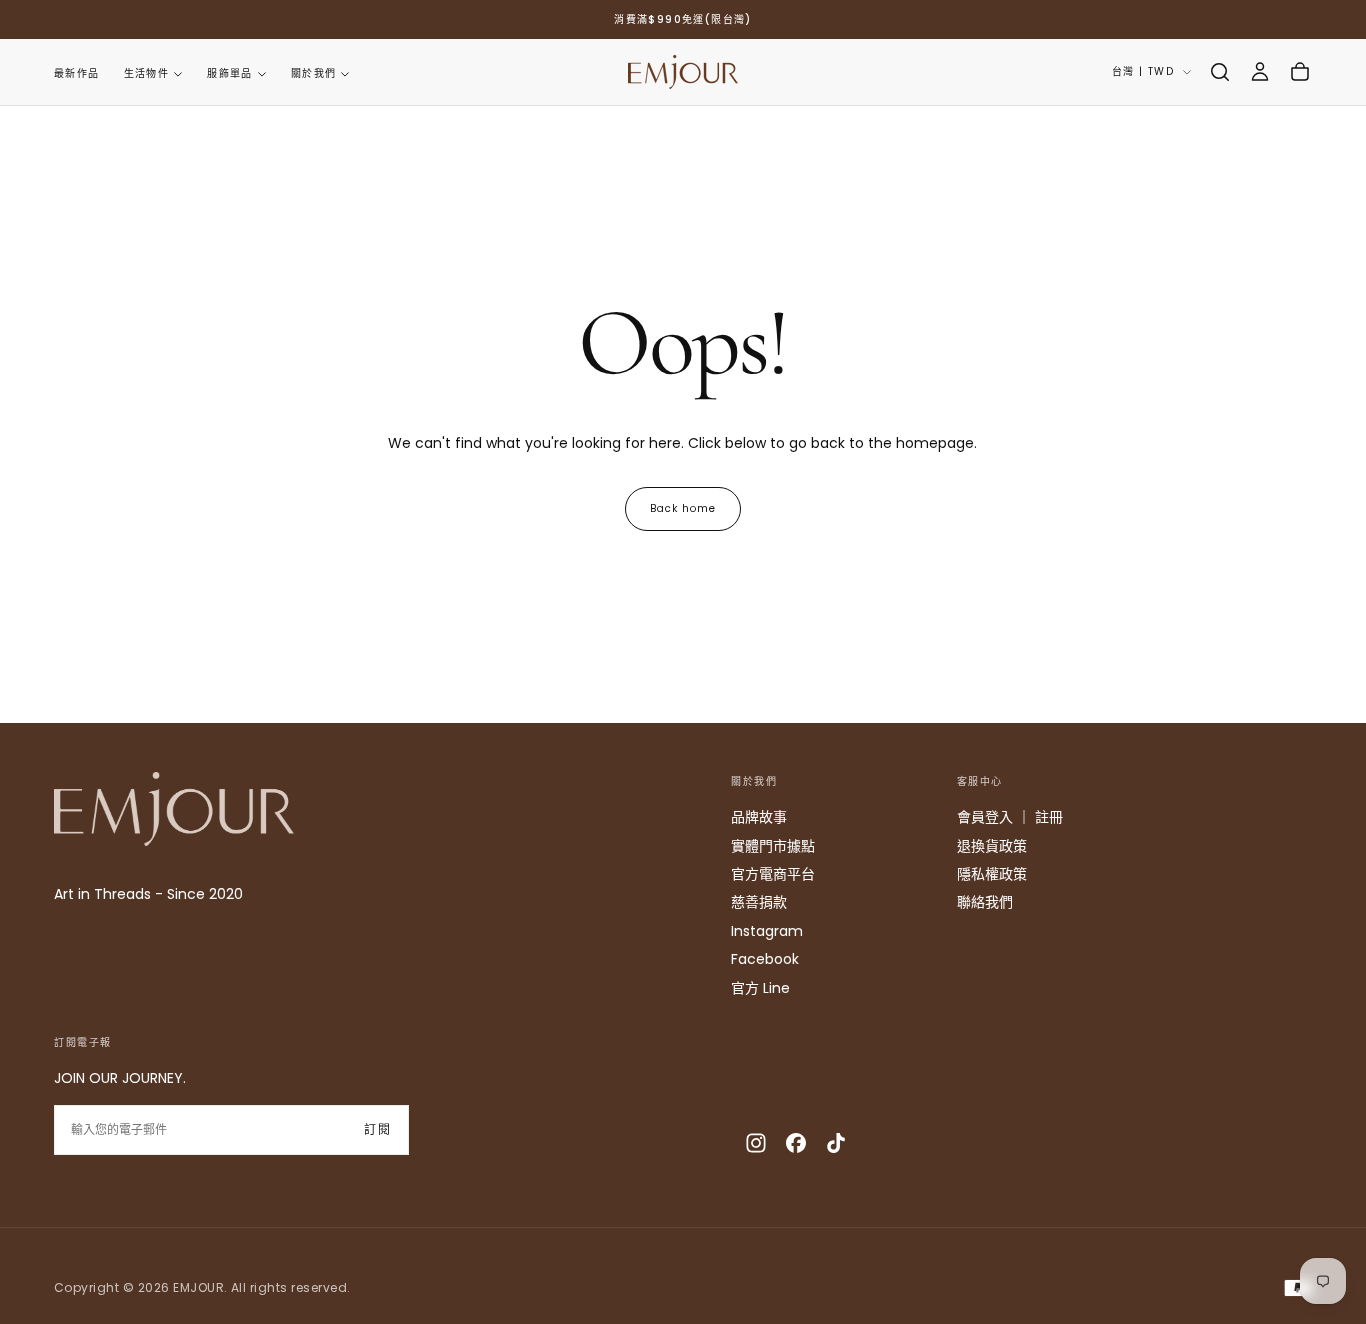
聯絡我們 (985, 902)
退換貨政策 (992, 846)
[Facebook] (796, 1143)
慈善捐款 (759, 902)
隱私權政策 (992, 874)
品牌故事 (759, 817)
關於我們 (314, 73)
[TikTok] (836, 1143)
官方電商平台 (773, 874)
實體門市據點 (773, 846)
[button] (1220, 72)
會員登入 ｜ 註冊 (1010, 817)
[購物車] (1300, 72)
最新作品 (77, 73)
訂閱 (378, 1129)
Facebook (765, 959)
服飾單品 (230, 73)
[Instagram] (756, 1143)
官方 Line (760, 988)
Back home (683, 508)
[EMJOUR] (174, 809)
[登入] (1260, 72)
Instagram (767, 931)
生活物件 (147, 73)
